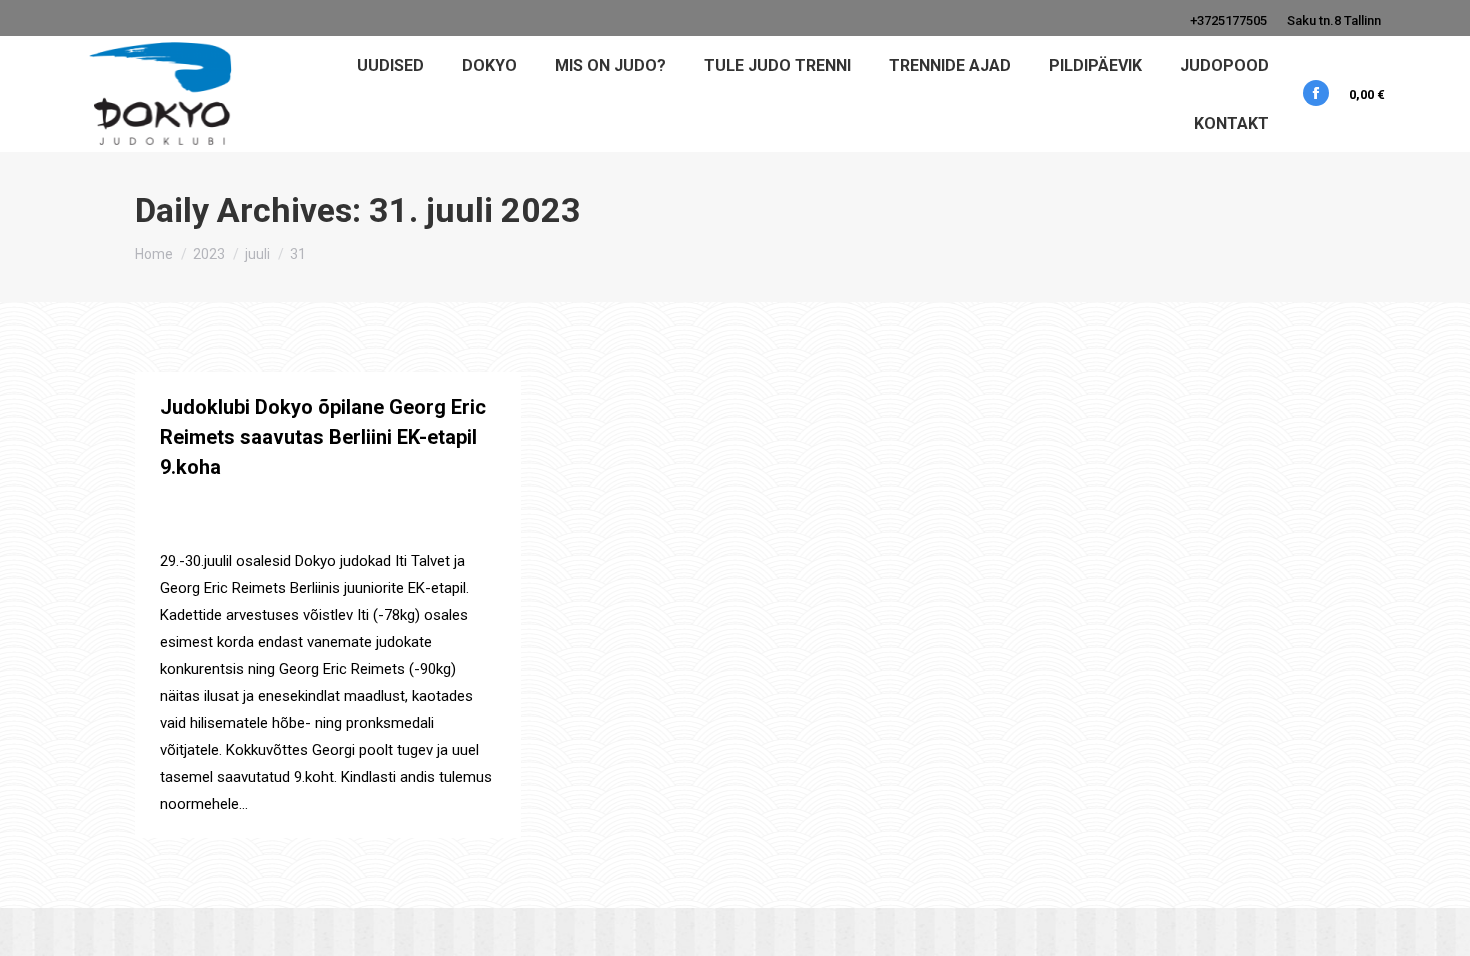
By (203, 526)
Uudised (319, 503)
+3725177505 (1228, 20)
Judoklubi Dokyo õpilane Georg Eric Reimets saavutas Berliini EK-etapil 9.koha (323, 437)
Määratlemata (249, 503)
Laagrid (182, 503)
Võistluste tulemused (411, 503)
